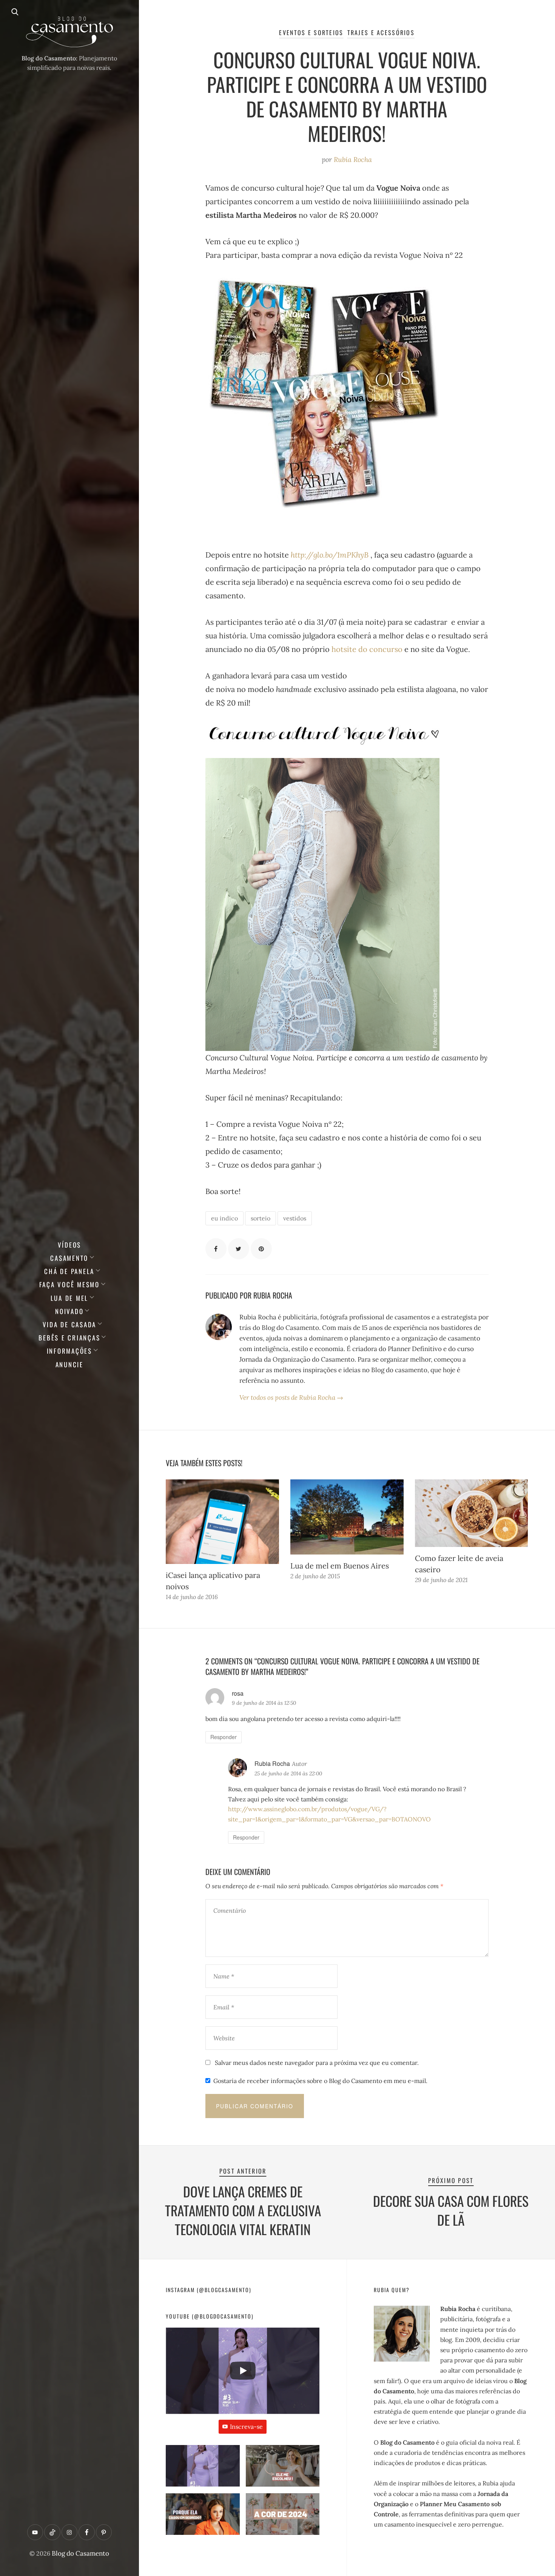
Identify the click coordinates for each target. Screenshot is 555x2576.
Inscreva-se (246, 2427)
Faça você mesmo (69, 1284)
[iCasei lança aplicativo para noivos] (222, 1522)
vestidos (295, 1218)
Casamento (69, 1258)
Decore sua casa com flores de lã (451, 2210)
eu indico (224, 1218)
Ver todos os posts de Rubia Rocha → (291, 1397)
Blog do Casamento (80, 2553)
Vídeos (70, 1245)
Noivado (69, 1311)
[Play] (243, 2371)
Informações (69, 1351)
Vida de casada (70, 1324)
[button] (203, 2469)
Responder (224, 1737)
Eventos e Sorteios (311, 32)
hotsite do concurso (367, 649)
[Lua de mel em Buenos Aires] (347, 1517)
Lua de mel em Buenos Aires (340, 1566)
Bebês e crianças (69, 1338)
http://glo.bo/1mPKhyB (330, 555)
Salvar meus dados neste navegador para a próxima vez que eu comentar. (317, 2063)
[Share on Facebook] (216, 1249)
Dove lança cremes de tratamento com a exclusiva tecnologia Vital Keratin (243, 2210)
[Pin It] (261, 1249)
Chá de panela (69, 1271)
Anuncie (69, 1364)
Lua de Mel (70, 1298)
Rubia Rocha (353, 159)
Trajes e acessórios (381, 32)
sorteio (261, 1218)
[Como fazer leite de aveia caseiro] (472, 1513)
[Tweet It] (239, 1249)
